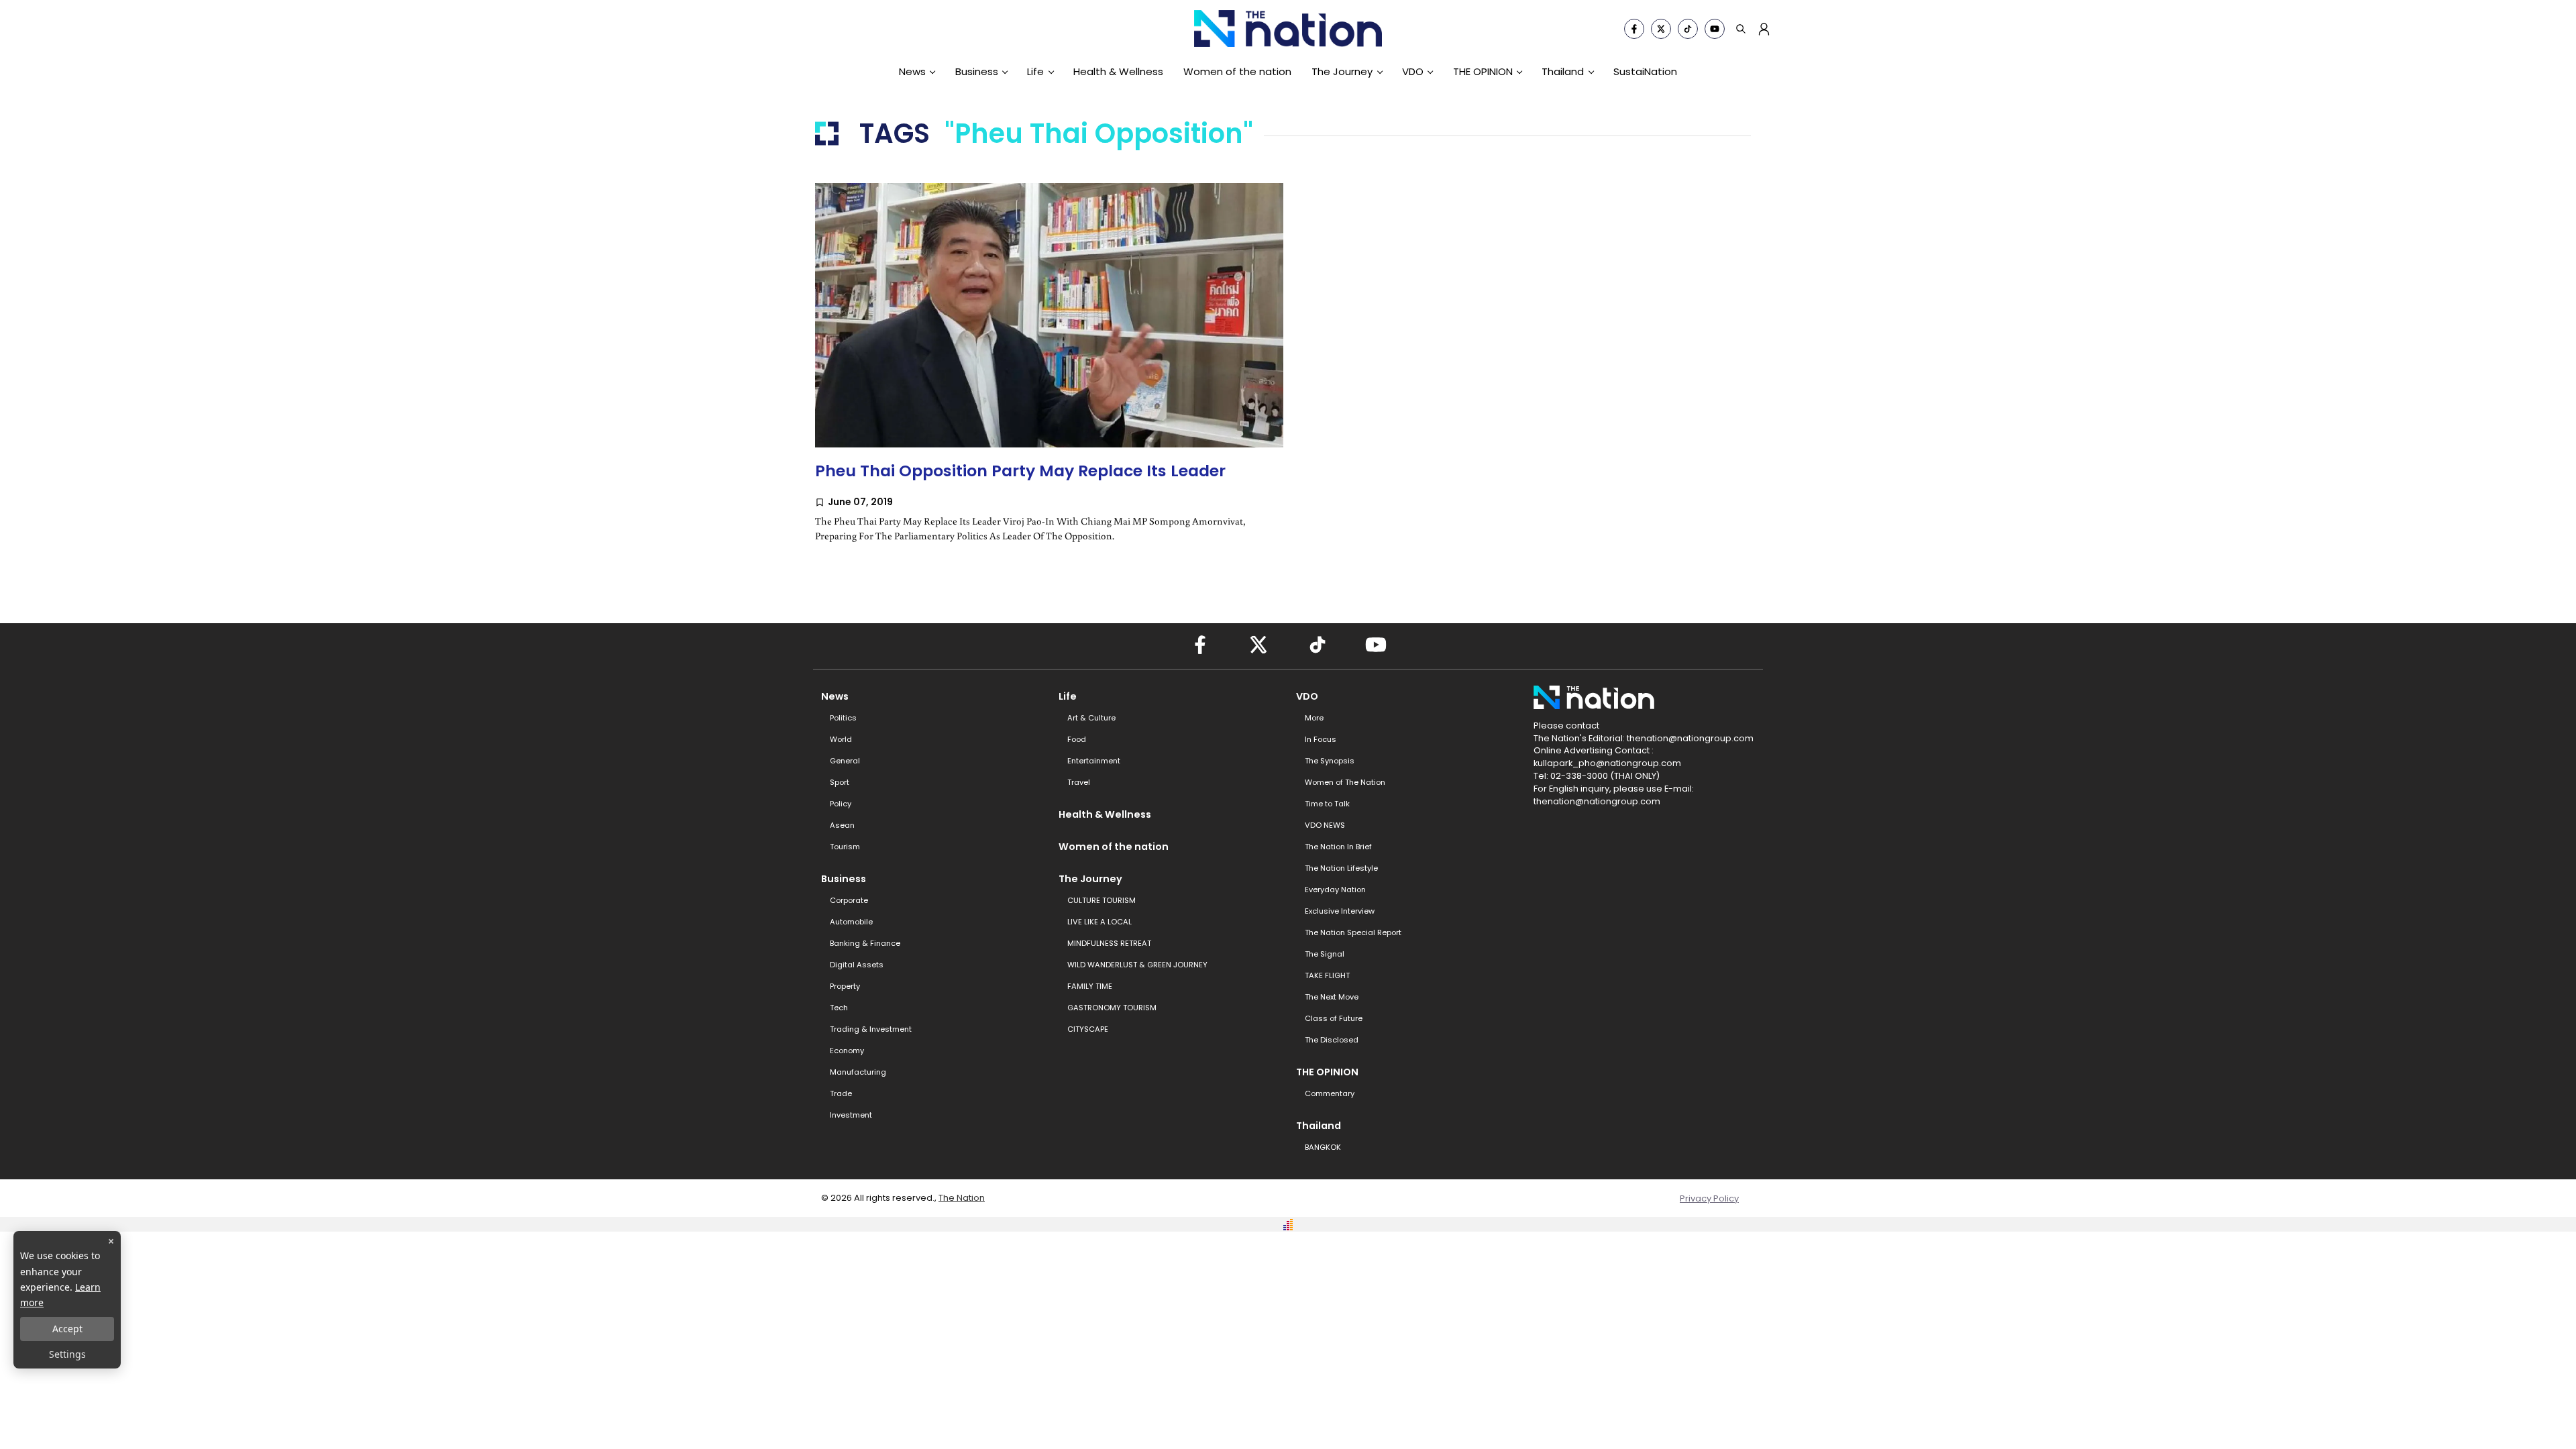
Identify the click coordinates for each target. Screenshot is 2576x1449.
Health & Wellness (1118, 71)
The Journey (1342, 71)
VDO (1413, 71)
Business (977, 71)
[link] (1049, 376)
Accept (67, 1329)
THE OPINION (1483, 71)
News (912, 71)
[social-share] (1634, 29)
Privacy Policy (1709, 1198)
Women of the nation (1237, 71)
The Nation (962, 1198)
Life (1035, 71)
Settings (67, 1354)
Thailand (1563, 71)
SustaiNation (1645, 71)
